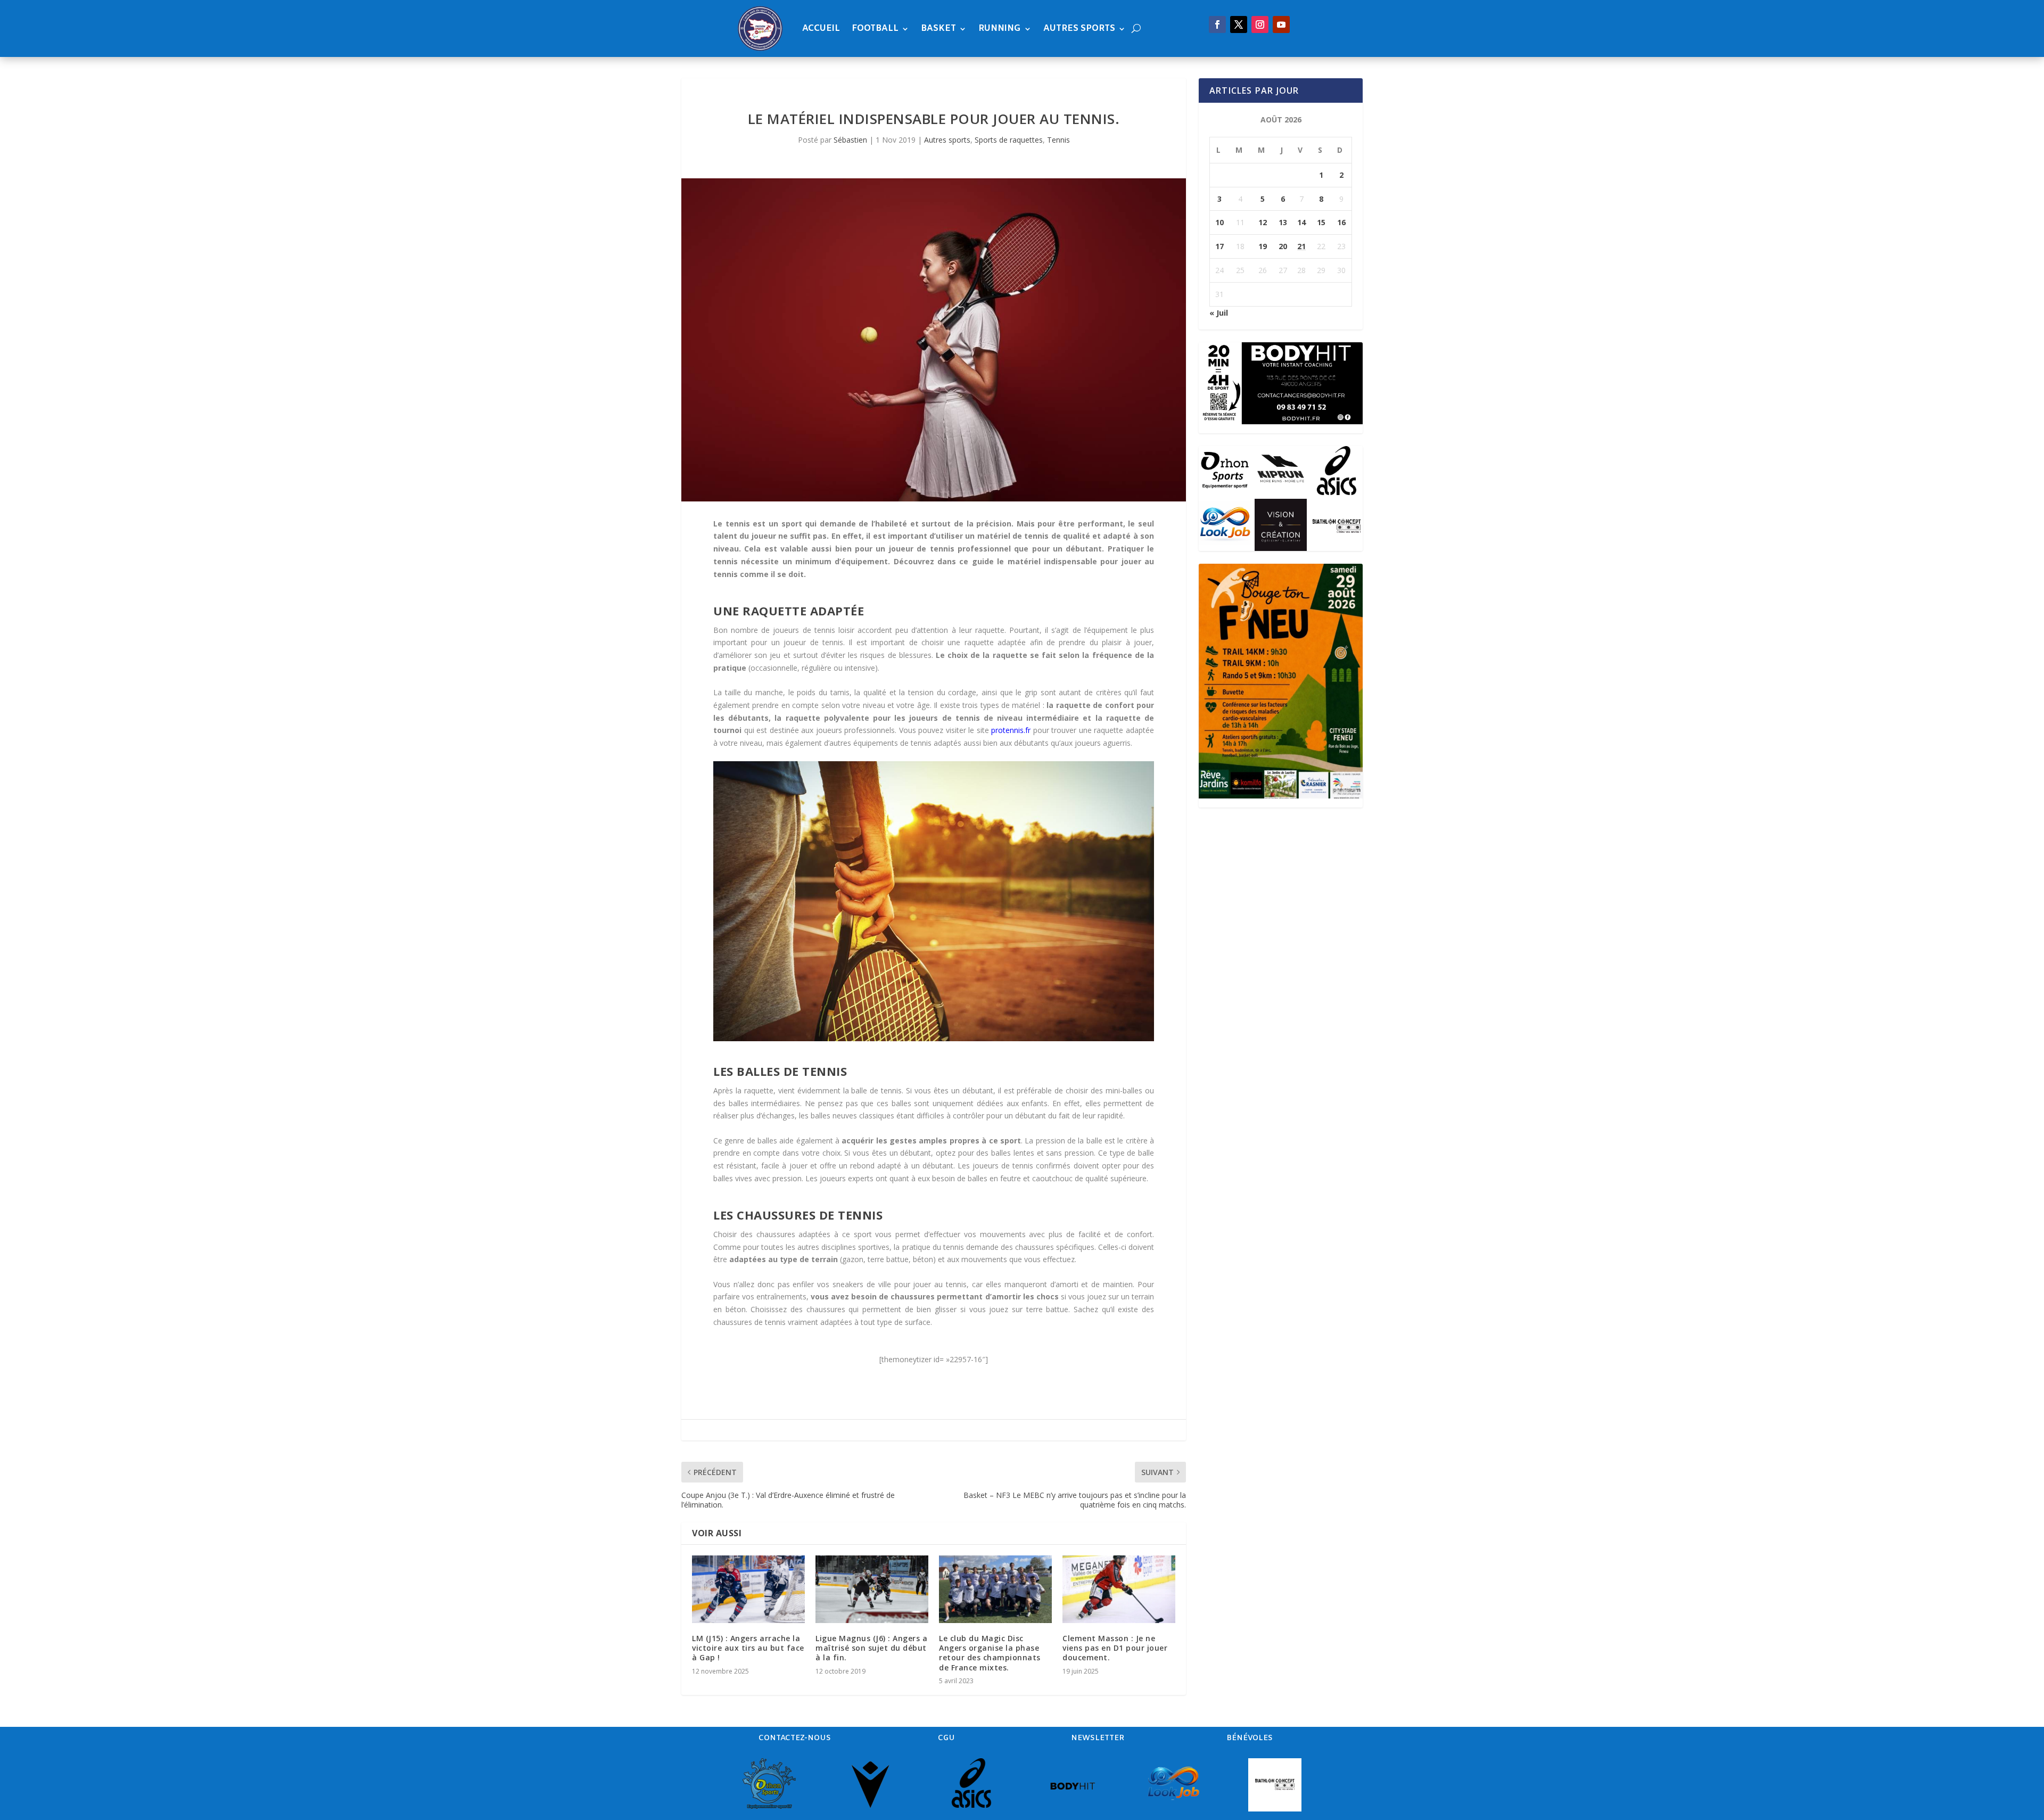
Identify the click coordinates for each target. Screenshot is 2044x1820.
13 (1283, 222)
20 (1283, 246)
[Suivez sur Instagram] (1260, 24)
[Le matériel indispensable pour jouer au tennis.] (934, 340)
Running (1000, 28)
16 (1341, 222)
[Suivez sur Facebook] (1217, 24)
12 (1263, 222)
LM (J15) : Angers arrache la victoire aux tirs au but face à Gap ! (748, 1648)
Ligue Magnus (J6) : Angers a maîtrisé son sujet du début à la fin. (871, 1648)
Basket (938, 28)
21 (1301, 246)
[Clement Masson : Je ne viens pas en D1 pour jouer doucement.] (1119, 1589)
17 (1219, 246)
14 (1301, 222)
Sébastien (850, 140)
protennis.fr (1011, 730)
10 (1219, 222)
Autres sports (1079, 28)
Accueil (821, 28)
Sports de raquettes (1009, 140)
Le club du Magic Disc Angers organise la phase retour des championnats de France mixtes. (990, 1653)
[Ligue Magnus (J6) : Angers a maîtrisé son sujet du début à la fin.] (872, 1589)
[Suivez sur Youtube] (1281, 24)
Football (875, 28)
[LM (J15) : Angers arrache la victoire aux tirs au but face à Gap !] (748, 1589)
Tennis (1058, 140)
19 (1263, 246)
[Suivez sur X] (1239, 24)
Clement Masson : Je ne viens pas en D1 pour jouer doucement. (1115, 1648)
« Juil (1219, 313)
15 (1321, 222)
